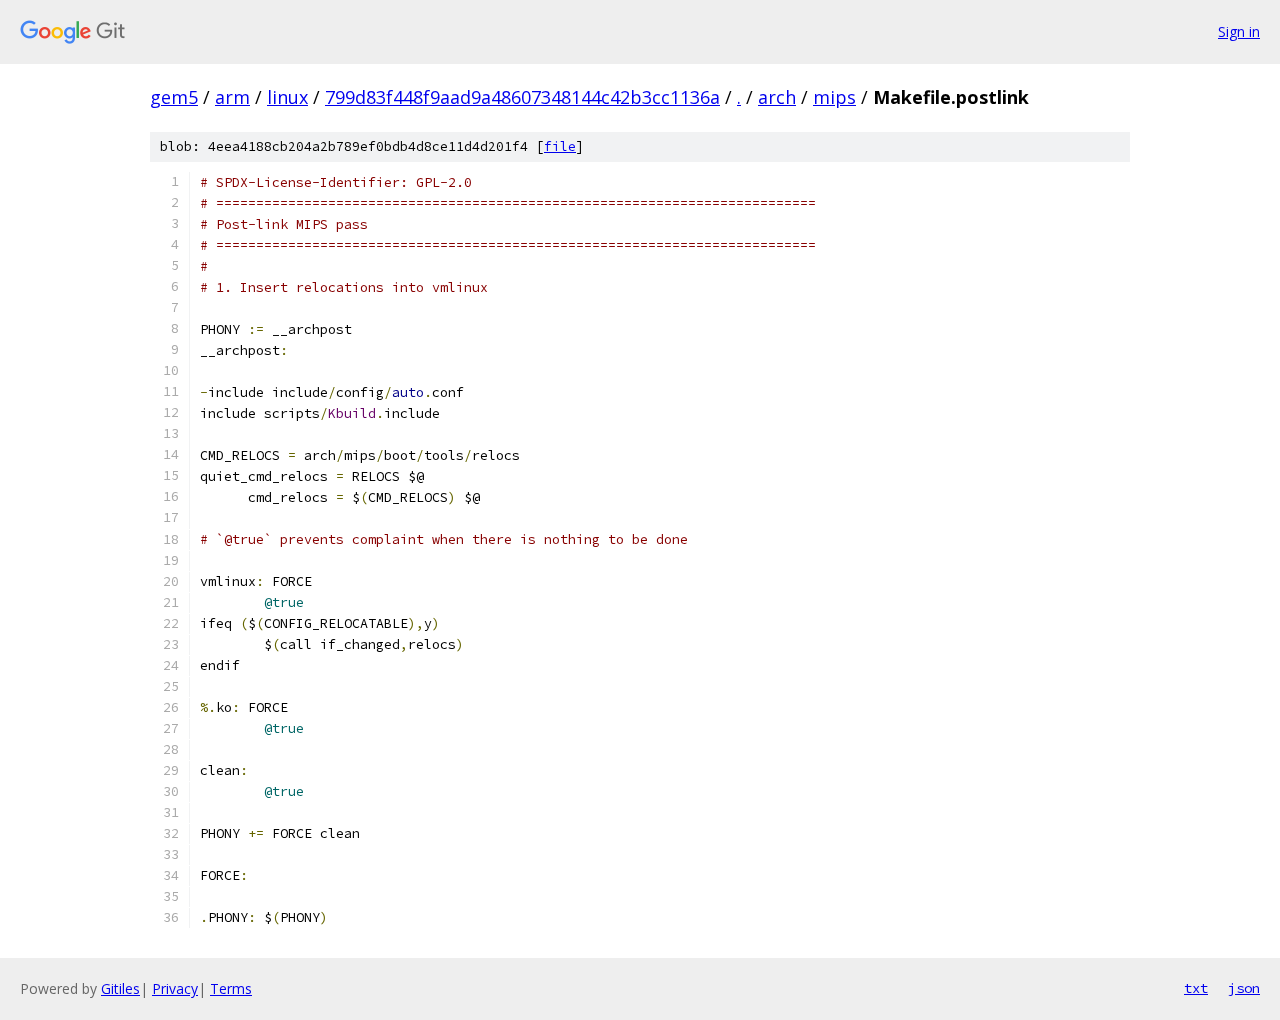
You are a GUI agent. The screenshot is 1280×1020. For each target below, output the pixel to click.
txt (1196, 988)
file (560, 146)
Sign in (1239, 31)
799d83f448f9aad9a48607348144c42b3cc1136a (522, 97)
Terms (231, 988)
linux (287, 97)
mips (834, 97)
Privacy (175, 988)
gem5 (174, 97)
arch (777, 97)
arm (232, 97)
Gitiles (120, 988)
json (1244, 988)
